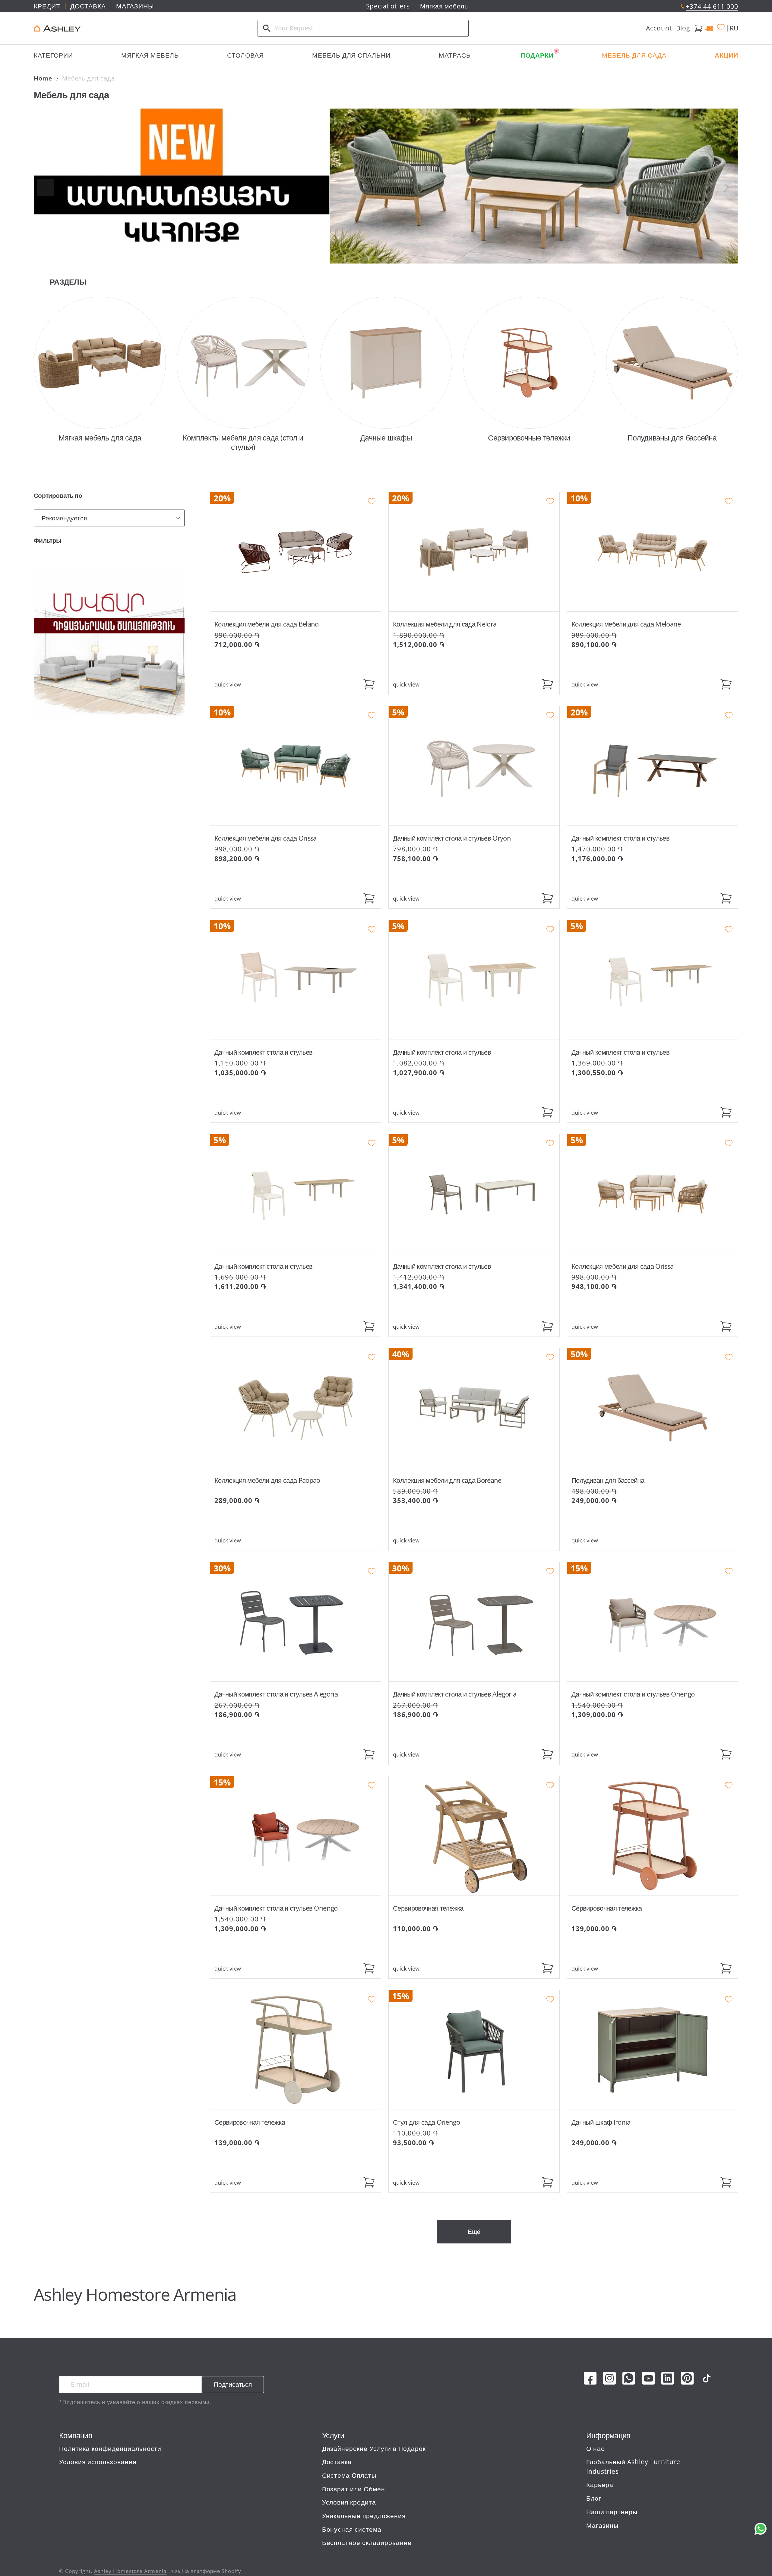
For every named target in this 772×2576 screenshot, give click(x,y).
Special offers (388, 6)
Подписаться (233, 2384)
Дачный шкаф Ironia (601, 2122)
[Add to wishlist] (372, 501)
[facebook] (590, 2378)
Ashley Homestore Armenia (130, 2571)
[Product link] (296, 552)
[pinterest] (687, 2378)
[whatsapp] (629, 2378)
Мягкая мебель (444, 6)
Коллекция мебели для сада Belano (267, 624)
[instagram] (609, 2378)
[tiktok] (707, 2378)
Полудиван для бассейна (608, 1480)
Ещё (474, 2231)
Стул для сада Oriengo (427, 2122)
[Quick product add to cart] (369, 684)
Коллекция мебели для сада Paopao (267, 1480)
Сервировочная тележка (428, 1908)
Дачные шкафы (386, 437)
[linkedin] (668, 2378)
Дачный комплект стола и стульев (620, 838)
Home (43, 78)
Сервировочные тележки (529, 437)
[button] (659, 28)
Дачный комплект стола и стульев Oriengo (633, 1694)
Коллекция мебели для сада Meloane (626, 624)
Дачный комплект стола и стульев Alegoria (276, 1694)
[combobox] (363, 28)
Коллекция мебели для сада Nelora (445, 624)
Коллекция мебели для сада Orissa (266, 838)
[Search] (267, 28)
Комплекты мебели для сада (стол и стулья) (243, 442)
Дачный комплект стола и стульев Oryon (452, 838)
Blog (683, 28)
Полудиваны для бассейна (672, 437)
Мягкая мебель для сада (100, 437)
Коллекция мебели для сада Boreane (447, 1480)
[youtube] (648, 2378)
